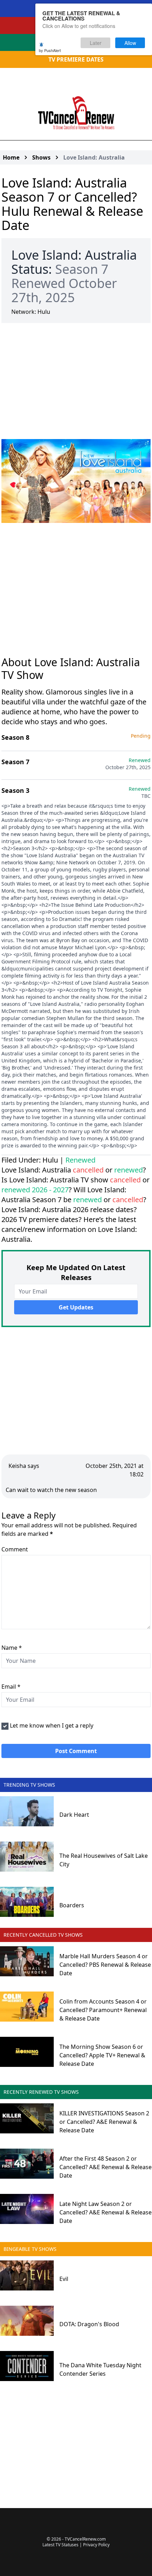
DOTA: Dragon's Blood (89, 2324)
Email (11, 1687)
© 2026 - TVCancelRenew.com (76, 2539)
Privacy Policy (96, 2545)
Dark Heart (74, 1815)
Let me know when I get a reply (52, 1725)
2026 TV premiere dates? (42, 1219)
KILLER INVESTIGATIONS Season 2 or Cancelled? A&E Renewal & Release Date (104, 2122)
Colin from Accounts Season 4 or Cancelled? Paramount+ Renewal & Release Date (103, 2010)
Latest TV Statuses (60, 2545)
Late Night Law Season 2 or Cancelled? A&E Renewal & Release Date (106, 2212)
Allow (130, 43)
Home (11, 157)
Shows (41, 157)
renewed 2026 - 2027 (35, 1190)
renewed (128, 1170)
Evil (64, 2279)
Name (12, 1648)
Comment (15, 1549)
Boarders (72, 1905)
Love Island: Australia (94, 157)
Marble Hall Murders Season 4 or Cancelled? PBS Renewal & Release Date (105, 1965)
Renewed (80, 1160)
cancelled (88, 1170)
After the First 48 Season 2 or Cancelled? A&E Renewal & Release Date (106, 2167)
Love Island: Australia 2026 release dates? (69, 1209)
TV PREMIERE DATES (76, 59)
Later (96, 43)
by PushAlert (50, 50)
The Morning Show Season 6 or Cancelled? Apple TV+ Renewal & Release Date (102, 2055)
